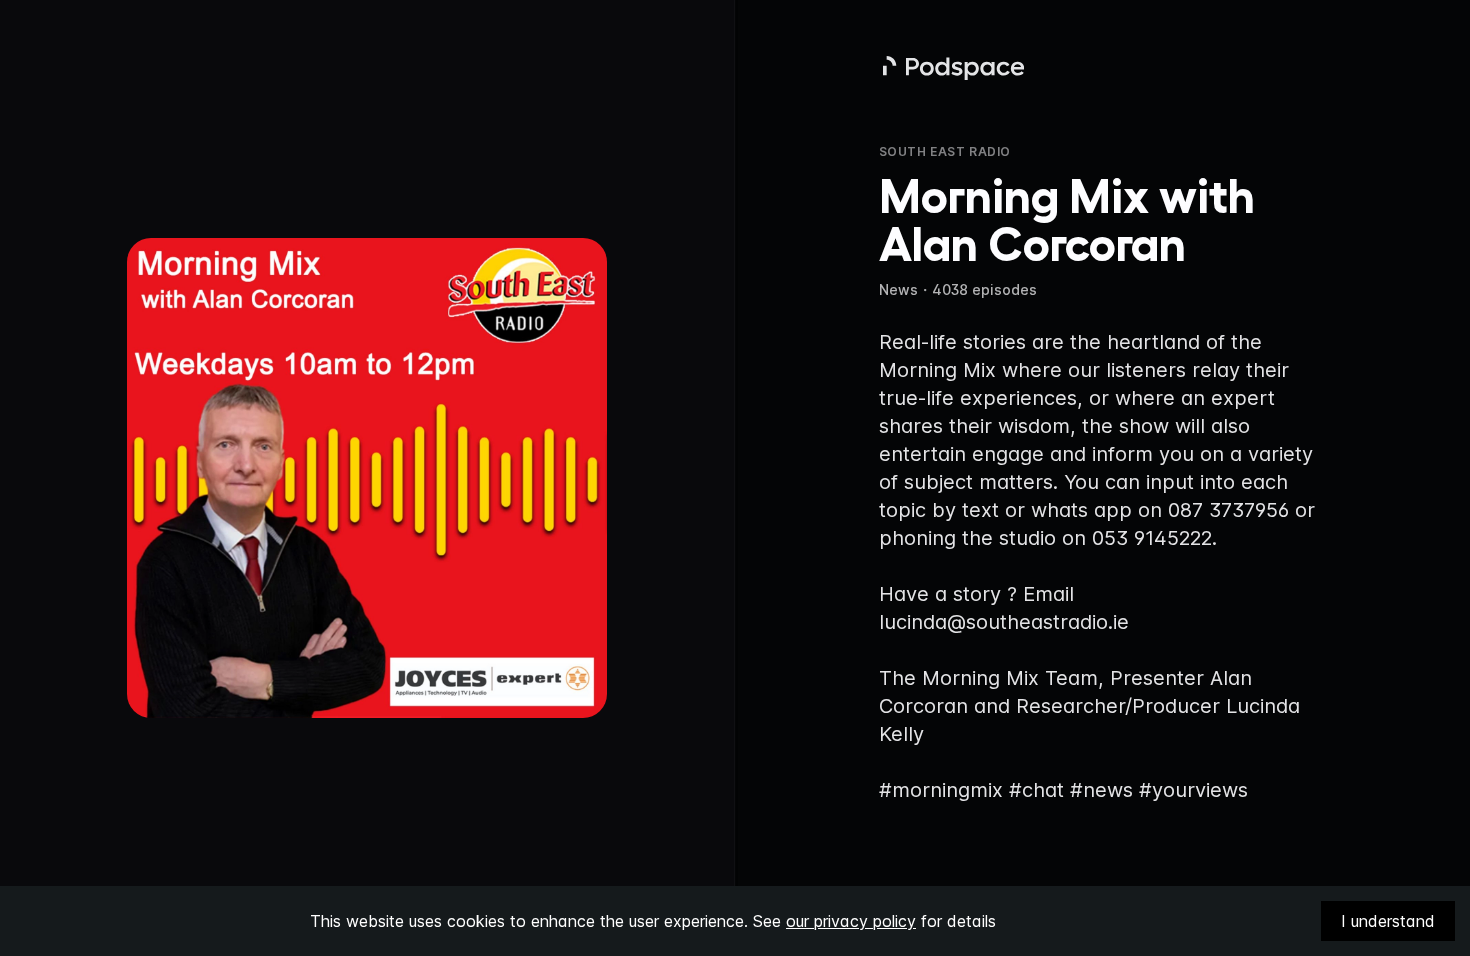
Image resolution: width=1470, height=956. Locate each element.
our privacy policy (851, 921)
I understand (1388, 921)
